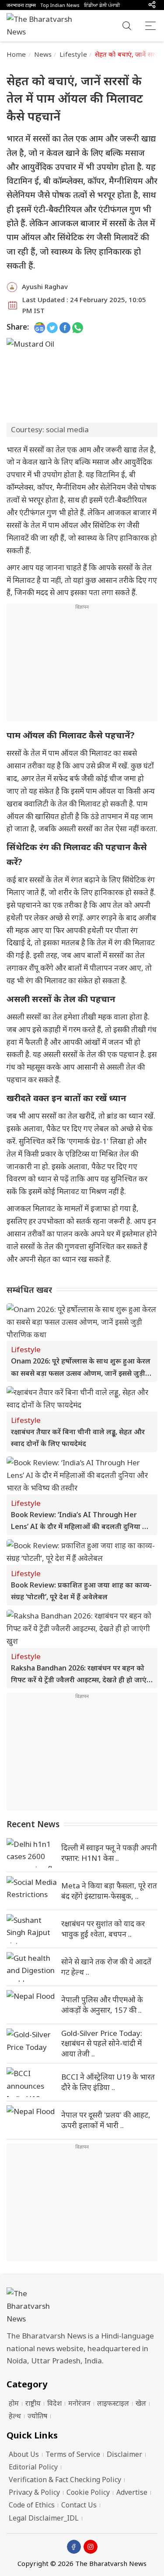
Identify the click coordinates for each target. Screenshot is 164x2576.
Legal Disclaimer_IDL (44, 2518)
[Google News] (40, 327)
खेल (141, 2403)
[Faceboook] (74, 2547)
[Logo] (82, 2306)
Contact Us (79, 2505)
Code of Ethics (32, 2505)
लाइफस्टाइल (113, 2403)
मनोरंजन (79, 2403)
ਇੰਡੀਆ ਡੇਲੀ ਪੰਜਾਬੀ (102, 5)
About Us (24, 2454)
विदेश (54, 2403)
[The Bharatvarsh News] (44, 26)
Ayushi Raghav (45, 286)
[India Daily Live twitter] (52, 327)
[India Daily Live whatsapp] (78, 327)
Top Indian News (60, 5)
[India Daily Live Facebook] (65, 327)
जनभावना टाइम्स (21, 5)
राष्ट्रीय (33, 2403)
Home (16, 54)
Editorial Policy (33, 2467)
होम (14, 2403)
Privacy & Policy (34, 2492)
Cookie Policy (88, 2492)
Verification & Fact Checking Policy (65, 2480)
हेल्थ (15, 2416)
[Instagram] (91, 2547)
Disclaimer (124, 2454)
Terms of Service (73, 2454)
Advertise (132, 2492)
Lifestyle (73, 54)
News (43, 54)
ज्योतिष (37, 2416)
